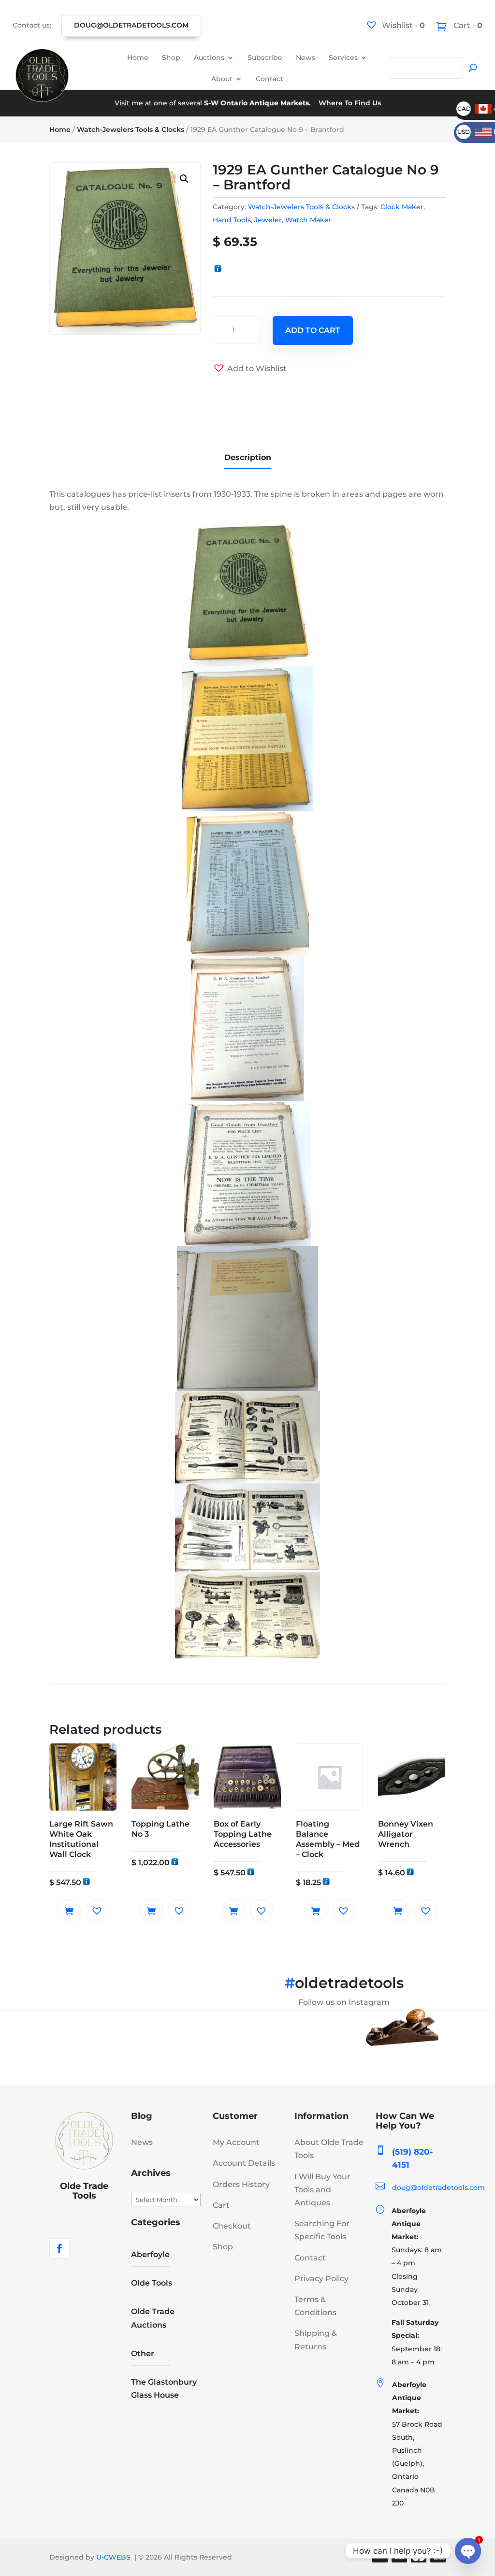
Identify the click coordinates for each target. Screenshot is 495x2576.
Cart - (467, 25)
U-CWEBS (113, 2557)
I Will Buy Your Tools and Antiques (322, 2190)
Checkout (232, 2226)
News (306, 58)
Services (343, 58)
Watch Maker (308, 220)
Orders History (241, 2184)
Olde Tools (152, 2283)
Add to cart (313, 330)
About (222, 79)
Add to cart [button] (69, 1911)
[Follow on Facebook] (59, 2248)
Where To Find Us (350, 103)
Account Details (244, 2163)
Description (248, 457)
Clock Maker (402, 207)
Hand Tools (232, 220)
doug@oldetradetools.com (131, 25)
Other (143, 2353)
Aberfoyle (150, 2254)
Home (138, 58)
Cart (221, 2205)
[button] (184, 179)
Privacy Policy (321, 2279)
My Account (236, 2142)
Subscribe (265, 58)
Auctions (209, 58)
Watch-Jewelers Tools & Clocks (131, 130)
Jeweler (268, 220)
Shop (171, 58)
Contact (269, 79)
